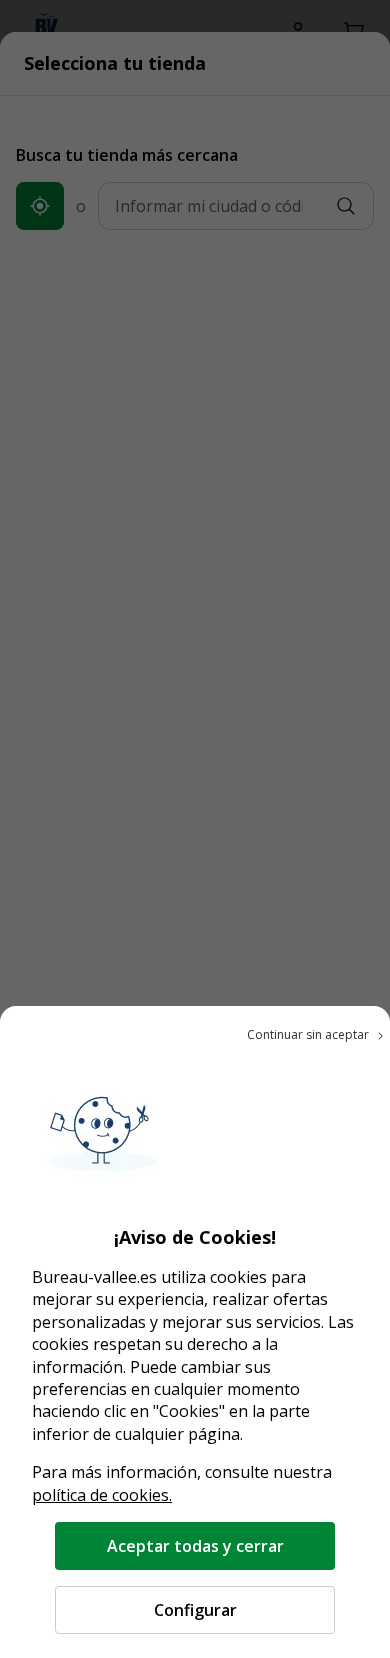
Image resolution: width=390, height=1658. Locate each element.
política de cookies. (102, 1495)
